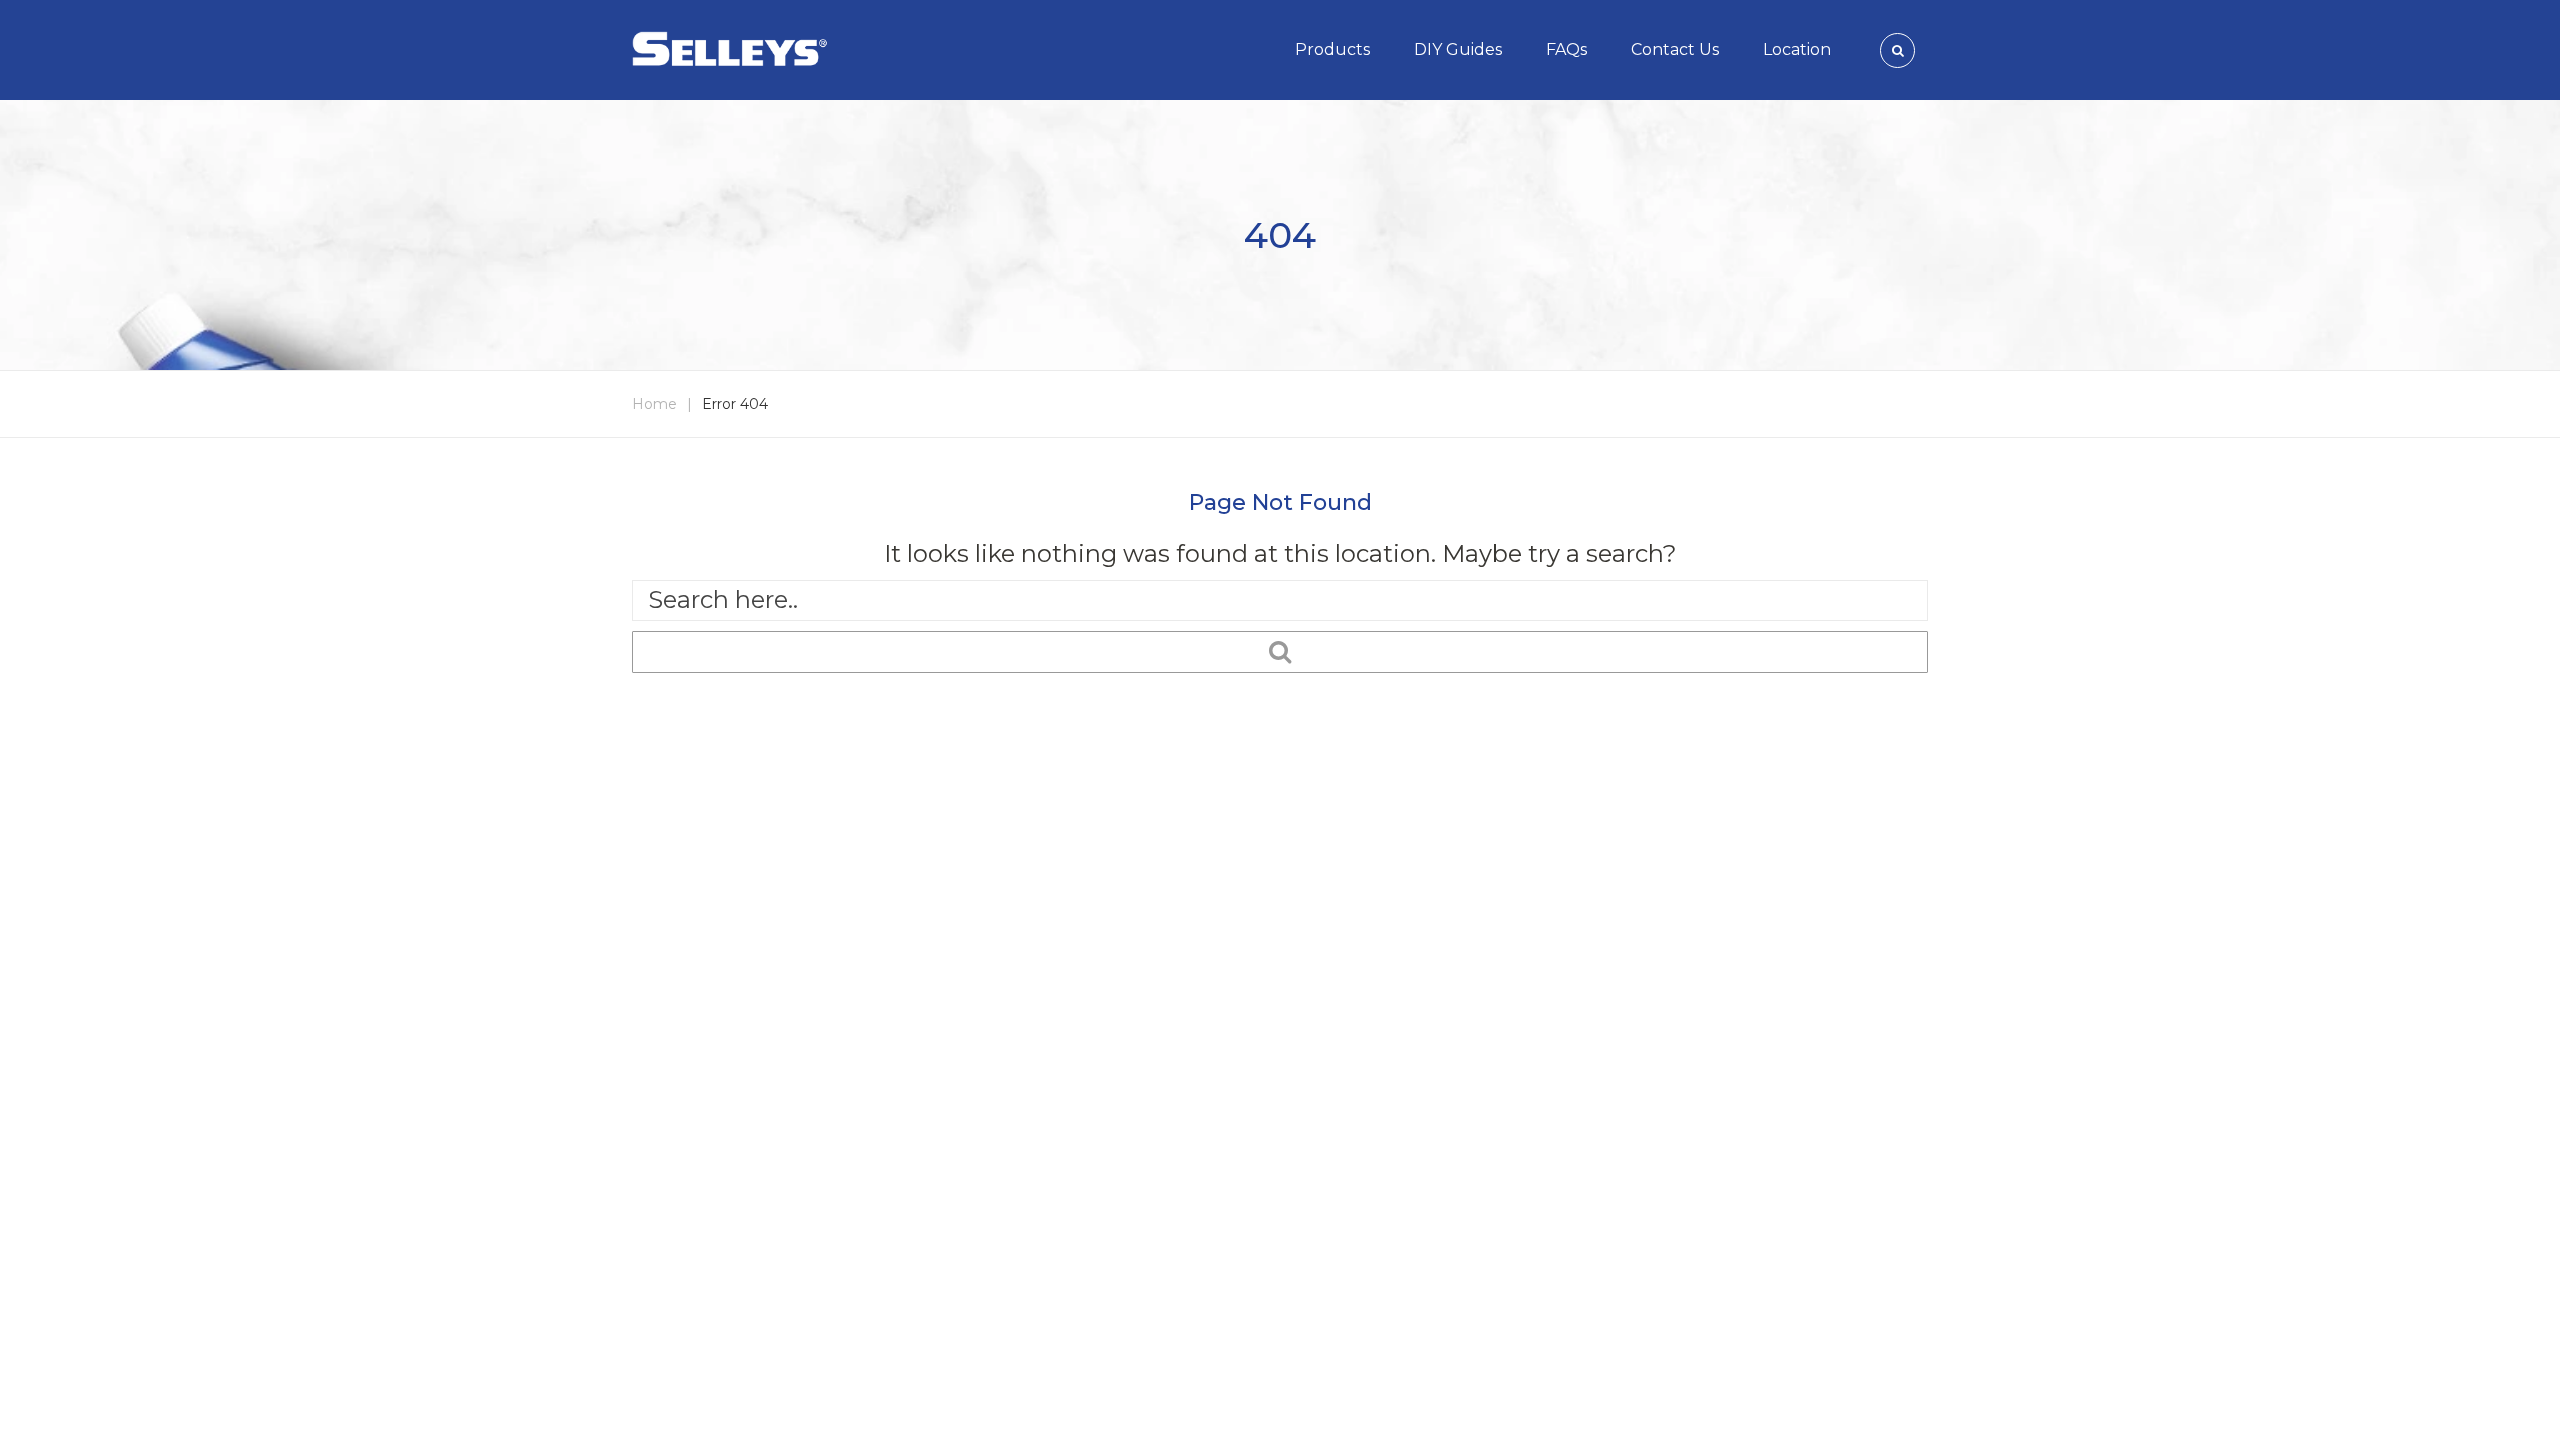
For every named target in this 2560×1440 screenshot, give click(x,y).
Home (654, 404)
